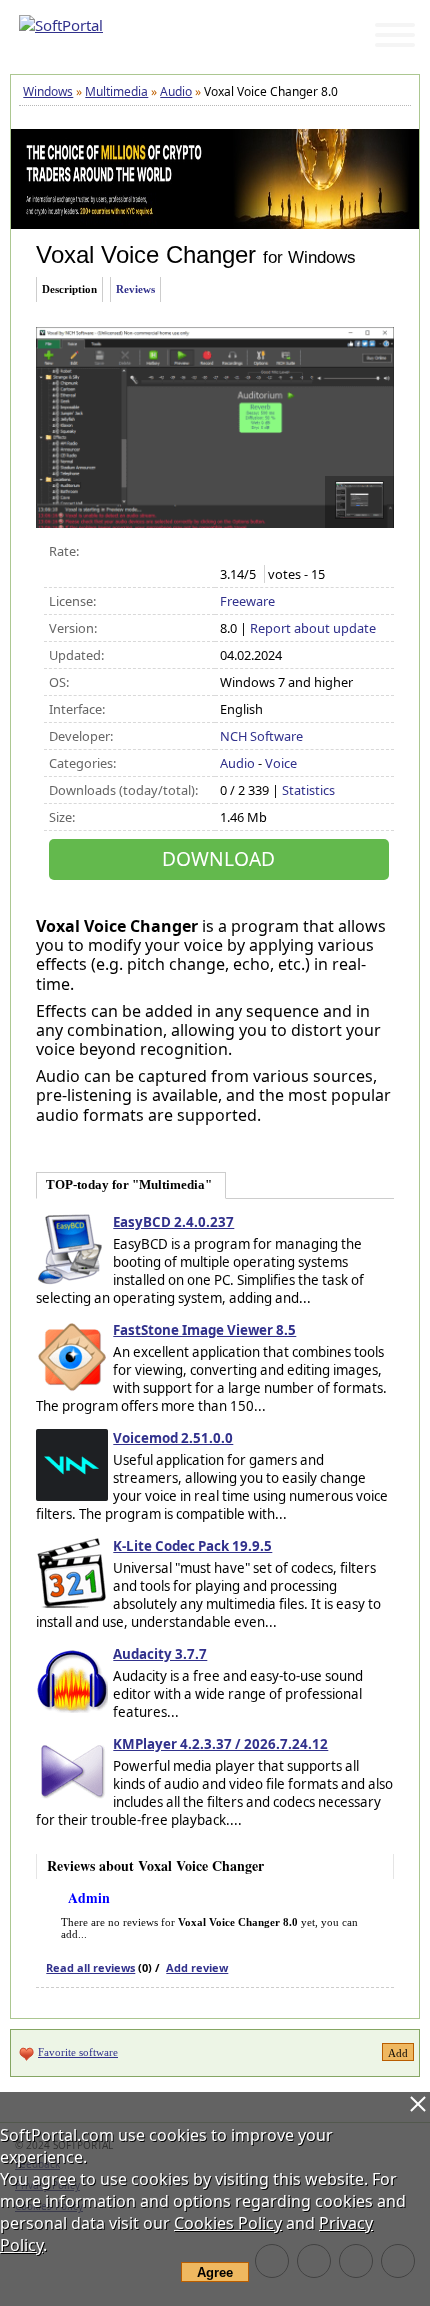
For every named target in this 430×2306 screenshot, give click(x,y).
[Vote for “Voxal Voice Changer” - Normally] (272, 552)
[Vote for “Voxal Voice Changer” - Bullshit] (230, 552)
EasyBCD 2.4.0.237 (173, 1222)
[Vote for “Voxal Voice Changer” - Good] (293, 552)
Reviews (135, 289)
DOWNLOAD (218, 858)
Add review (197, 1967)
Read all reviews (90, 1967)
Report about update (313, 628)
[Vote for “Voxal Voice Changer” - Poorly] (251, 552)
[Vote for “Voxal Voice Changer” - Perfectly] (314, 552)
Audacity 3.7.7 (160, 1654)
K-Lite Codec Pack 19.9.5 (192, 1546)
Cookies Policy (228, 2223)
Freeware (247, 601)
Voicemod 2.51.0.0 (173, 1438)
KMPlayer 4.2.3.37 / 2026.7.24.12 (220, 1744)
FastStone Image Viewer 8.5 (204, 1330)
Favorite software (78, 2052)
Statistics (308, 790)
